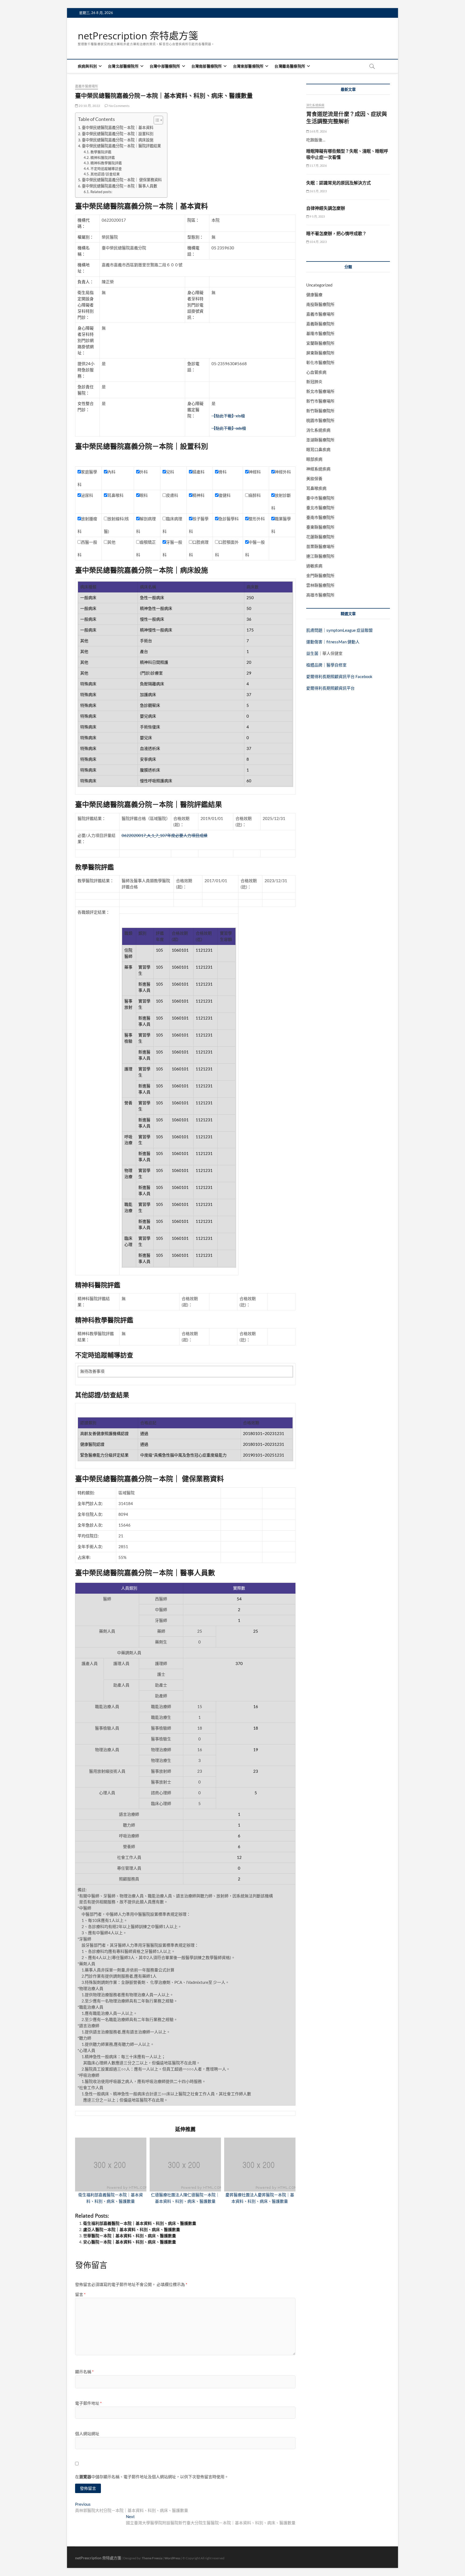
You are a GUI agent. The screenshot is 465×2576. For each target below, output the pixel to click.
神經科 (255, 472)
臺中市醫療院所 (320, 498)
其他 (111, 542)
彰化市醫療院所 (320, 362)
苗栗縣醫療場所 (320, 546)
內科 (111, 472)
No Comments (119, 106)
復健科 (225, 495)
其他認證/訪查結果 (105, 174)
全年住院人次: (90, 1514)
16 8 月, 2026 (318, 131)
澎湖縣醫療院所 (320, 440)
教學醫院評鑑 (101, 152)
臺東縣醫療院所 (320, 527)
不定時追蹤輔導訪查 (106, 169)
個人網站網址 (87, 2434)
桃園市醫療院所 (320, 420)
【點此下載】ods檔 (229, 428)
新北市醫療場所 (320, 391)
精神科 (198, 495)
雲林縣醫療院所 (320, 585)
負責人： (86, 282)
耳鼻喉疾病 (316, 488)
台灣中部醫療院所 (165, 66)
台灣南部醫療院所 (207, 66)
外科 (144, 472)
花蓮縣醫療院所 (320, 537)
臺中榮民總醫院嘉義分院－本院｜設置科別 (118, 134)
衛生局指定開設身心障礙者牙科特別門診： (86, 305)
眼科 (144, 495)
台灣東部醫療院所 (248, 66)
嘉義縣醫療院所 (320, 324)
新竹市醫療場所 (320, 401)
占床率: (84, 1557)
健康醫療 (314, 295)
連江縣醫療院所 (320, 556)
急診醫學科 (229, 519)
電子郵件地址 (88, 2403)
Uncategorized (319, 285)
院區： (193, 220)
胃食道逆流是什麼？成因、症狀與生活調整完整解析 (347, 118)
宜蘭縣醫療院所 (320, 343)
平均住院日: (88, 1536)
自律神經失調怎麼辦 (326, 208)
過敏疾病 (314, 566)
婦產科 (198, 472)
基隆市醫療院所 (320, 333)
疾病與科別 (87, 66)
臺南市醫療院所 (320, 517)
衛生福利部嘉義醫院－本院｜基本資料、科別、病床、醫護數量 (140, 2223)
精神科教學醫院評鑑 (106, 163)
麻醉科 (255, 495)
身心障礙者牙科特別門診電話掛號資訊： (195, 305)
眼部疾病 (314, 459)
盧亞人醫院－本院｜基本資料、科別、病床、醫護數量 (132, 2229)
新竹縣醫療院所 (320, 411)
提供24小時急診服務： (86, 370)
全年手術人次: (90, 1547)
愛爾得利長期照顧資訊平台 (330, 688)
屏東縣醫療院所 (320, 353)
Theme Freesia (152, 2558)
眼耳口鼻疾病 (318, 449)
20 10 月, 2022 (89, 106)
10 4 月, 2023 (318, 242)
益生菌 (312, 653)
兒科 (170, 472)
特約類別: (86, 1493)
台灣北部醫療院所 (123, 66)
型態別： (195, 237)
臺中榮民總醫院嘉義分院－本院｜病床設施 (118, 140)
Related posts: (101, 192)
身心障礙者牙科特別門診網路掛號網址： (86, 340)
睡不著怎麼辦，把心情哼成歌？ (336, 233)
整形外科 (257, 519)
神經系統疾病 (318, 469)
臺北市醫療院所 (320, 508)
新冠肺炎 (314, 382)
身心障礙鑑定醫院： (195, 410)
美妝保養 (314, 479)
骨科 (223, 472)
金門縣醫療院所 (320, 575)
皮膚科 (172, 495)
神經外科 (283, 472)
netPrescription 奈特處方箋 (138, 36)
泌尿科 (87, 495)
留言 (80, 2294)
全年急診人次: (90, 1525)
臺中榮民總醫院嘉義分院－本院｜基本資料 (118, 128)
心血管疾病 (316, 372)
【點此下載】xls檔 (228, 416)
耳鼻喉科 (115, 495)
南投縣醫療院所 (320, 304)
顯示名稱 (84, 2372)
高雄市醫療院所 (320, 595)
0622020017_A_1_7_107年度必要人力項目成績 (165, 835)
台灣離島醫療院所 (290, 66)
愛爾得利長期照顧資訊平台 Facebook (339, 676)
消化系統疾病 (315, 105)
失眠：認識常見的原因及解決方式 (339, 183)
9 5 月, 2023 (317, 216)
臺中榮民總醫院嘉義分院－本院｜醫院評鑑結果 (121, 146)
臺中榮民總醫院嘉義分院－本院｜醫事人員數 (119, 186)
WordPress (172, 2558)
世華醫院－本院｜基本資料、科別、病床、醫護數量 (130, 2236)
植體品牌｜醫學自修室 (326, 665)
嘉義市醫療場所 (87, 86)
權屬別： (86, 237)
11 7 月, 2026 (318, 165)
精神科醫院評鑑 (103, 158)
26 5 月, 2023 (318, 191)
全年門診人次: (90, 1503)
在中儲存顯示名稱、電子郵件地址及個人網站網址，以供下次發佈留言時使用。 (152, 2477)
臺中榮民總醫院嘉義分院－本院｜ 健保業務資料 (122, 180)
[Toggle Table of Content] (156, 120)
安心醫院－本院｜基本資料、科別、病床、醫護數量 (130, 2242)
